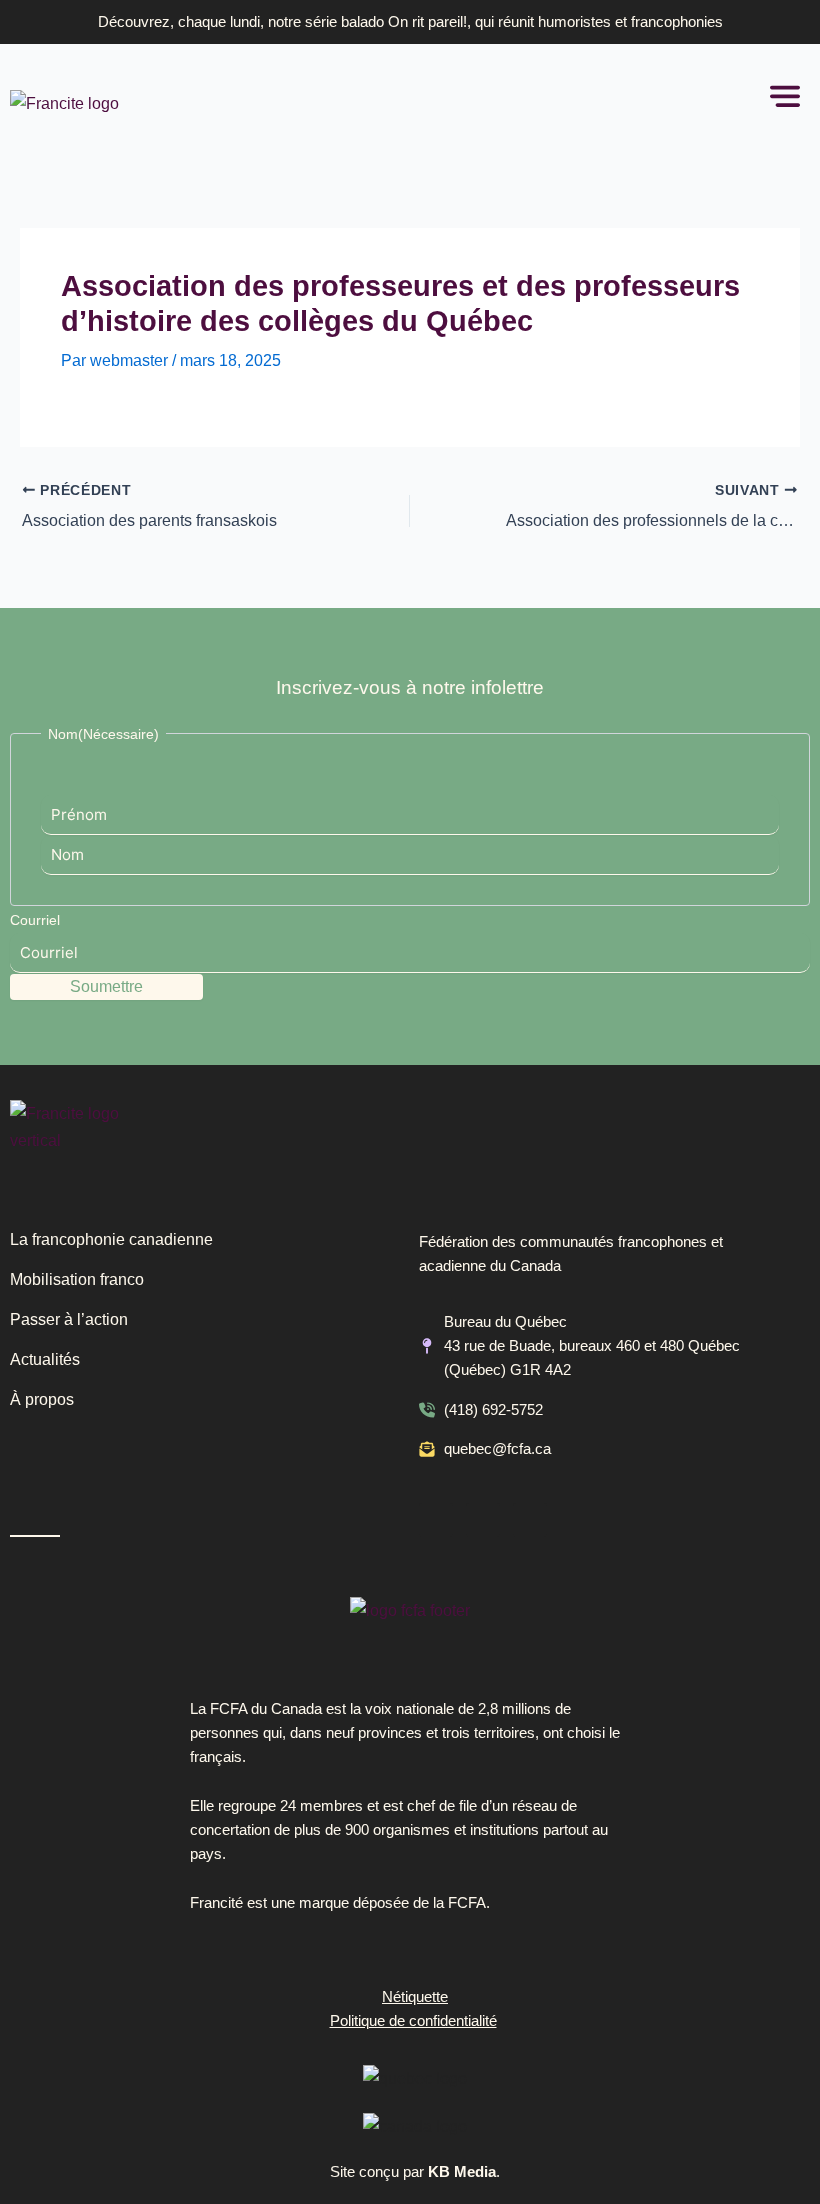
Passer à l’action (69, 1319)
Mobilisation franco (77, 1279)
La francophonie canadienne (111, 1239)
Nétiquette (415, 1997)
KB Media (462, 2172)
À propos (42, 1399)
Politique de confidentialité (413, 2021)
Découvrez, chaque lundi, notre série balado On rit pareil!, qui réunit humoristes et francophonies (410, 22)
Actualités (45, 1359)
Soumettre (106, 986)
